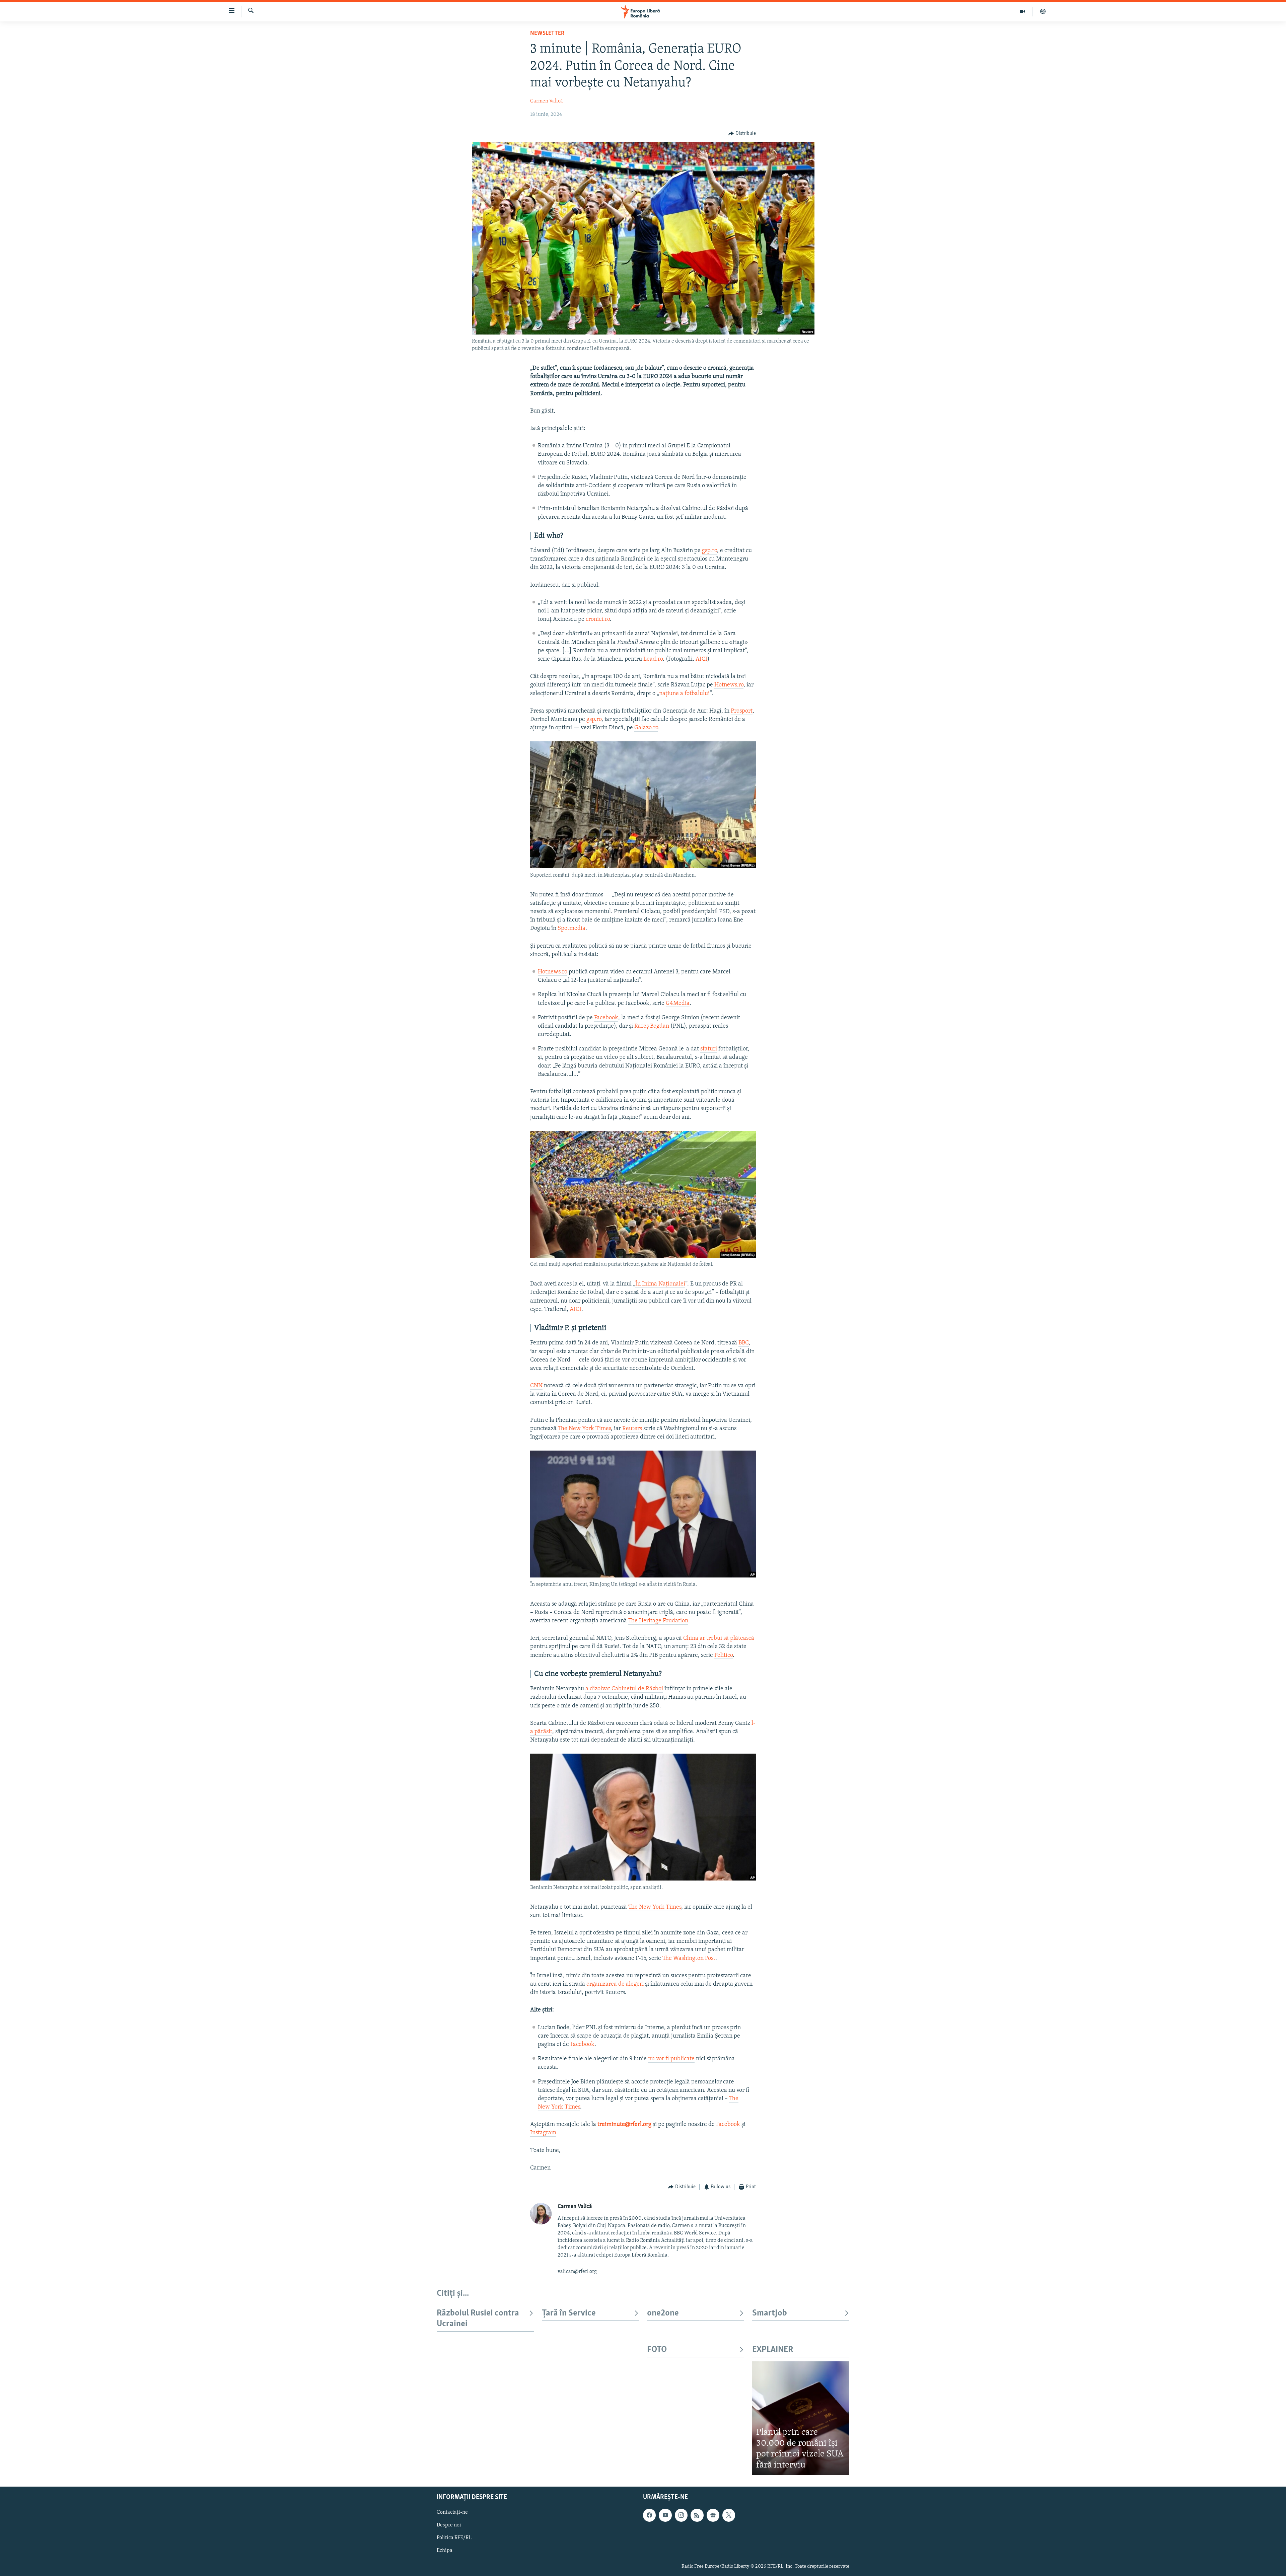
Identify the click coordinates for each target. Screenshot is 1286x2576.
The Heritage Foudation (658, 1621)
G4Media (678, 1004)
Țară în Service (569, 2313)
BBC (744, 1343)
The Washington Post (689, 1959)
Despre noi (449, 2525)
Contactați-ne (452, 2513)
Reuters (632, 1429)
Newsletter (547, 33)
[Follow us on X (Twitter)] (729, 2515)
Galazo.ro (646, 728)
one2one (663, 2313)
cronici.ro (598, 619)
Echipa (445, 2551)
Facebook (606, 1018)
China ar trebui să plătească (719, 1638)
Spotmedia (571, 929)
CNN (536, 1386)
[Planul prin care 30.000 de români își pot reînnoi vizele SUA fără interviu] (801, 2418)
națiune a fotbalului (684, 694)
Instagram (543, 2133)
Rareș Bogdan (652, 1026)
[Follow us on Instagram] (681, 2515)
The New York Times (584, 1429)
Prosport (742, 711)
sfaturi (709, 1049)
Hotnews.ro (729, 685)
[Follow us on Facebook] (649, 2515)
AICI (701, 659)
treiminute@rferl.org (624, 2125)
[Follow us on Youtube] (665, 2515)
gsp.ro (709, 551)
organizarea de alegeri (615, 1984)
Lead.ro (653, 659)
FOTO (657, 2350)
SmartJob (770, 2313)
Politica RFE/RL (454, 2538)
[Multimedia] (1023, 11)
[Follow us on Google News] (713, 2515)
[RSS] (697, 2515)
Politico (724, 1655)
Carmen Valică (547, 101)
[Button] (742, 134)
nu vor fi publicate (671, 2059)
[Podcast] (1043, 11)
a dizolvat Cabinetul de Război (624, 1689)
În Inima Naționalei (660, 1284)
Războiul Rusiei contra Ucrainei (478, 2319)
